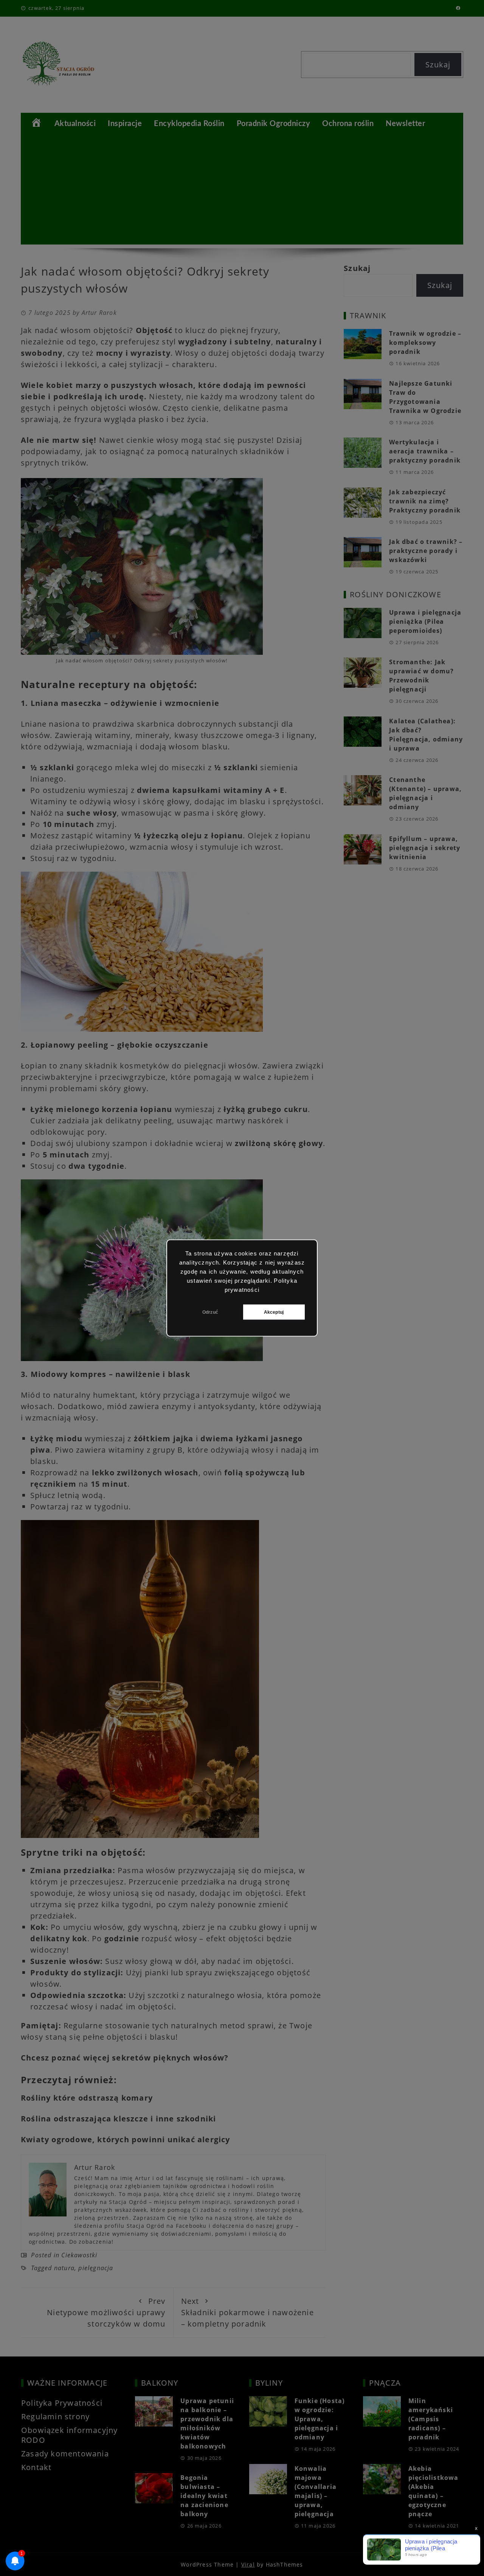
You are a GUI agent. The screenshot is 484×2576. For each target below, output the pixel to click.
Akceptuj (274, 1312)
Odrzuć (210, 1312)
